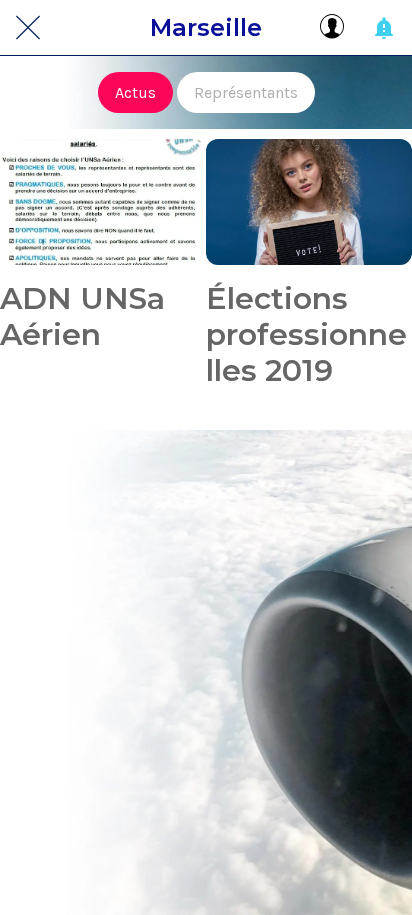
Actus (135, 92)
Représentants (246, 92)
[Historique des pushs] (384, 28)
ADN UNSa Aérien (82, 317)
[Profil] (332, 28)
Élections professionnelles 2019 (306, 335)
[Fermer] (28, 28)
